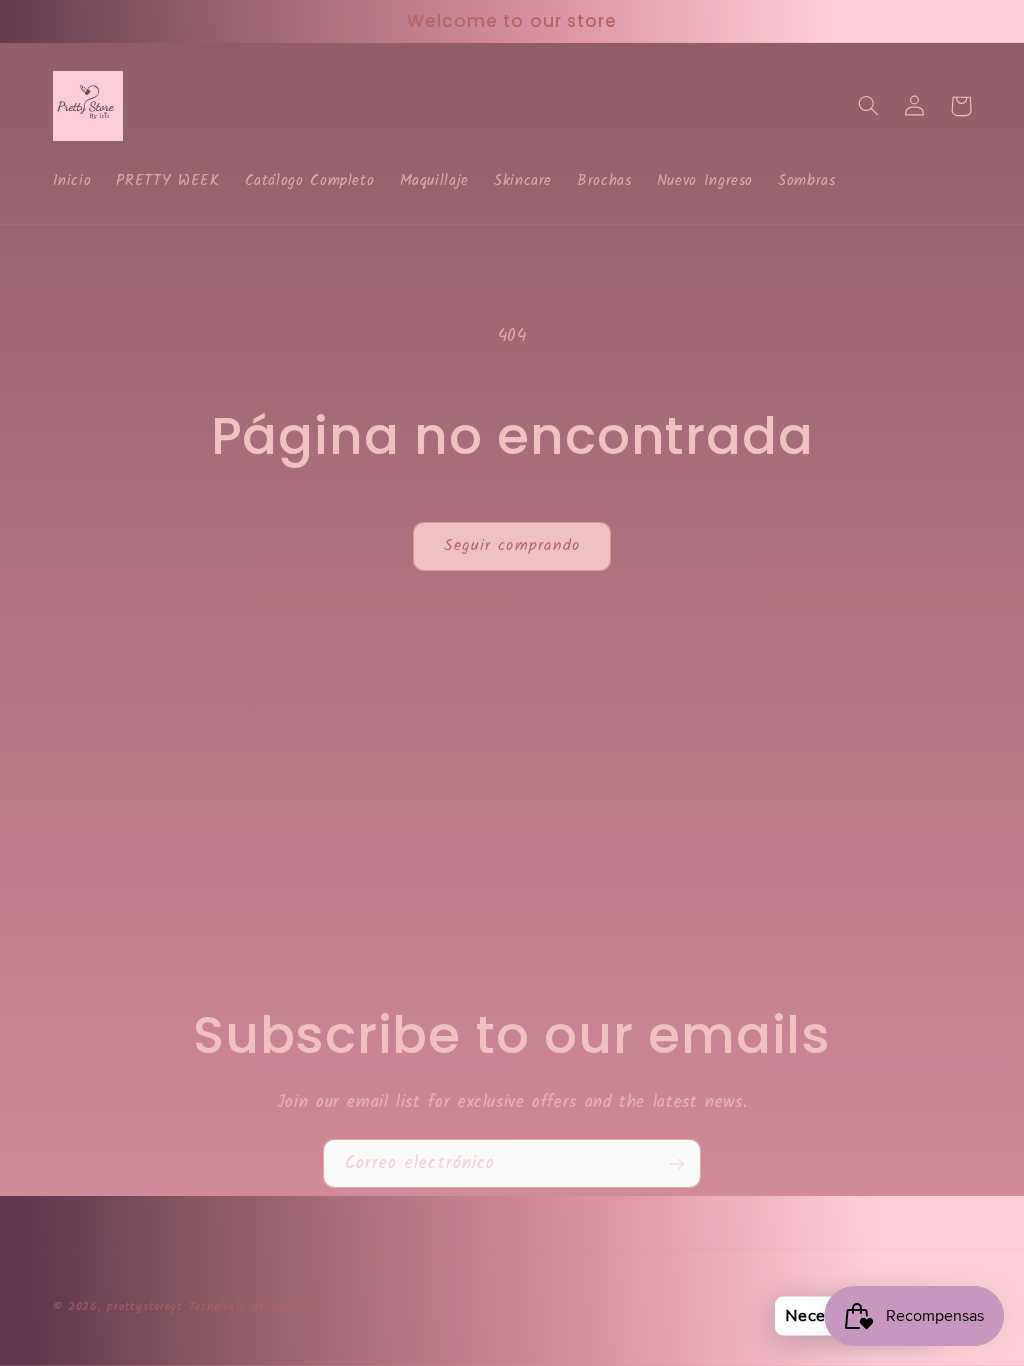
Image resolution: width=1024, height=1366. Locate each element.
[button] (869, 106)
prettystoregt (145, 1307)
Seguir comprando (512, 545)
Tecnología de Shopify (250, 1307)
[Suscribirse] (677, 1163)
